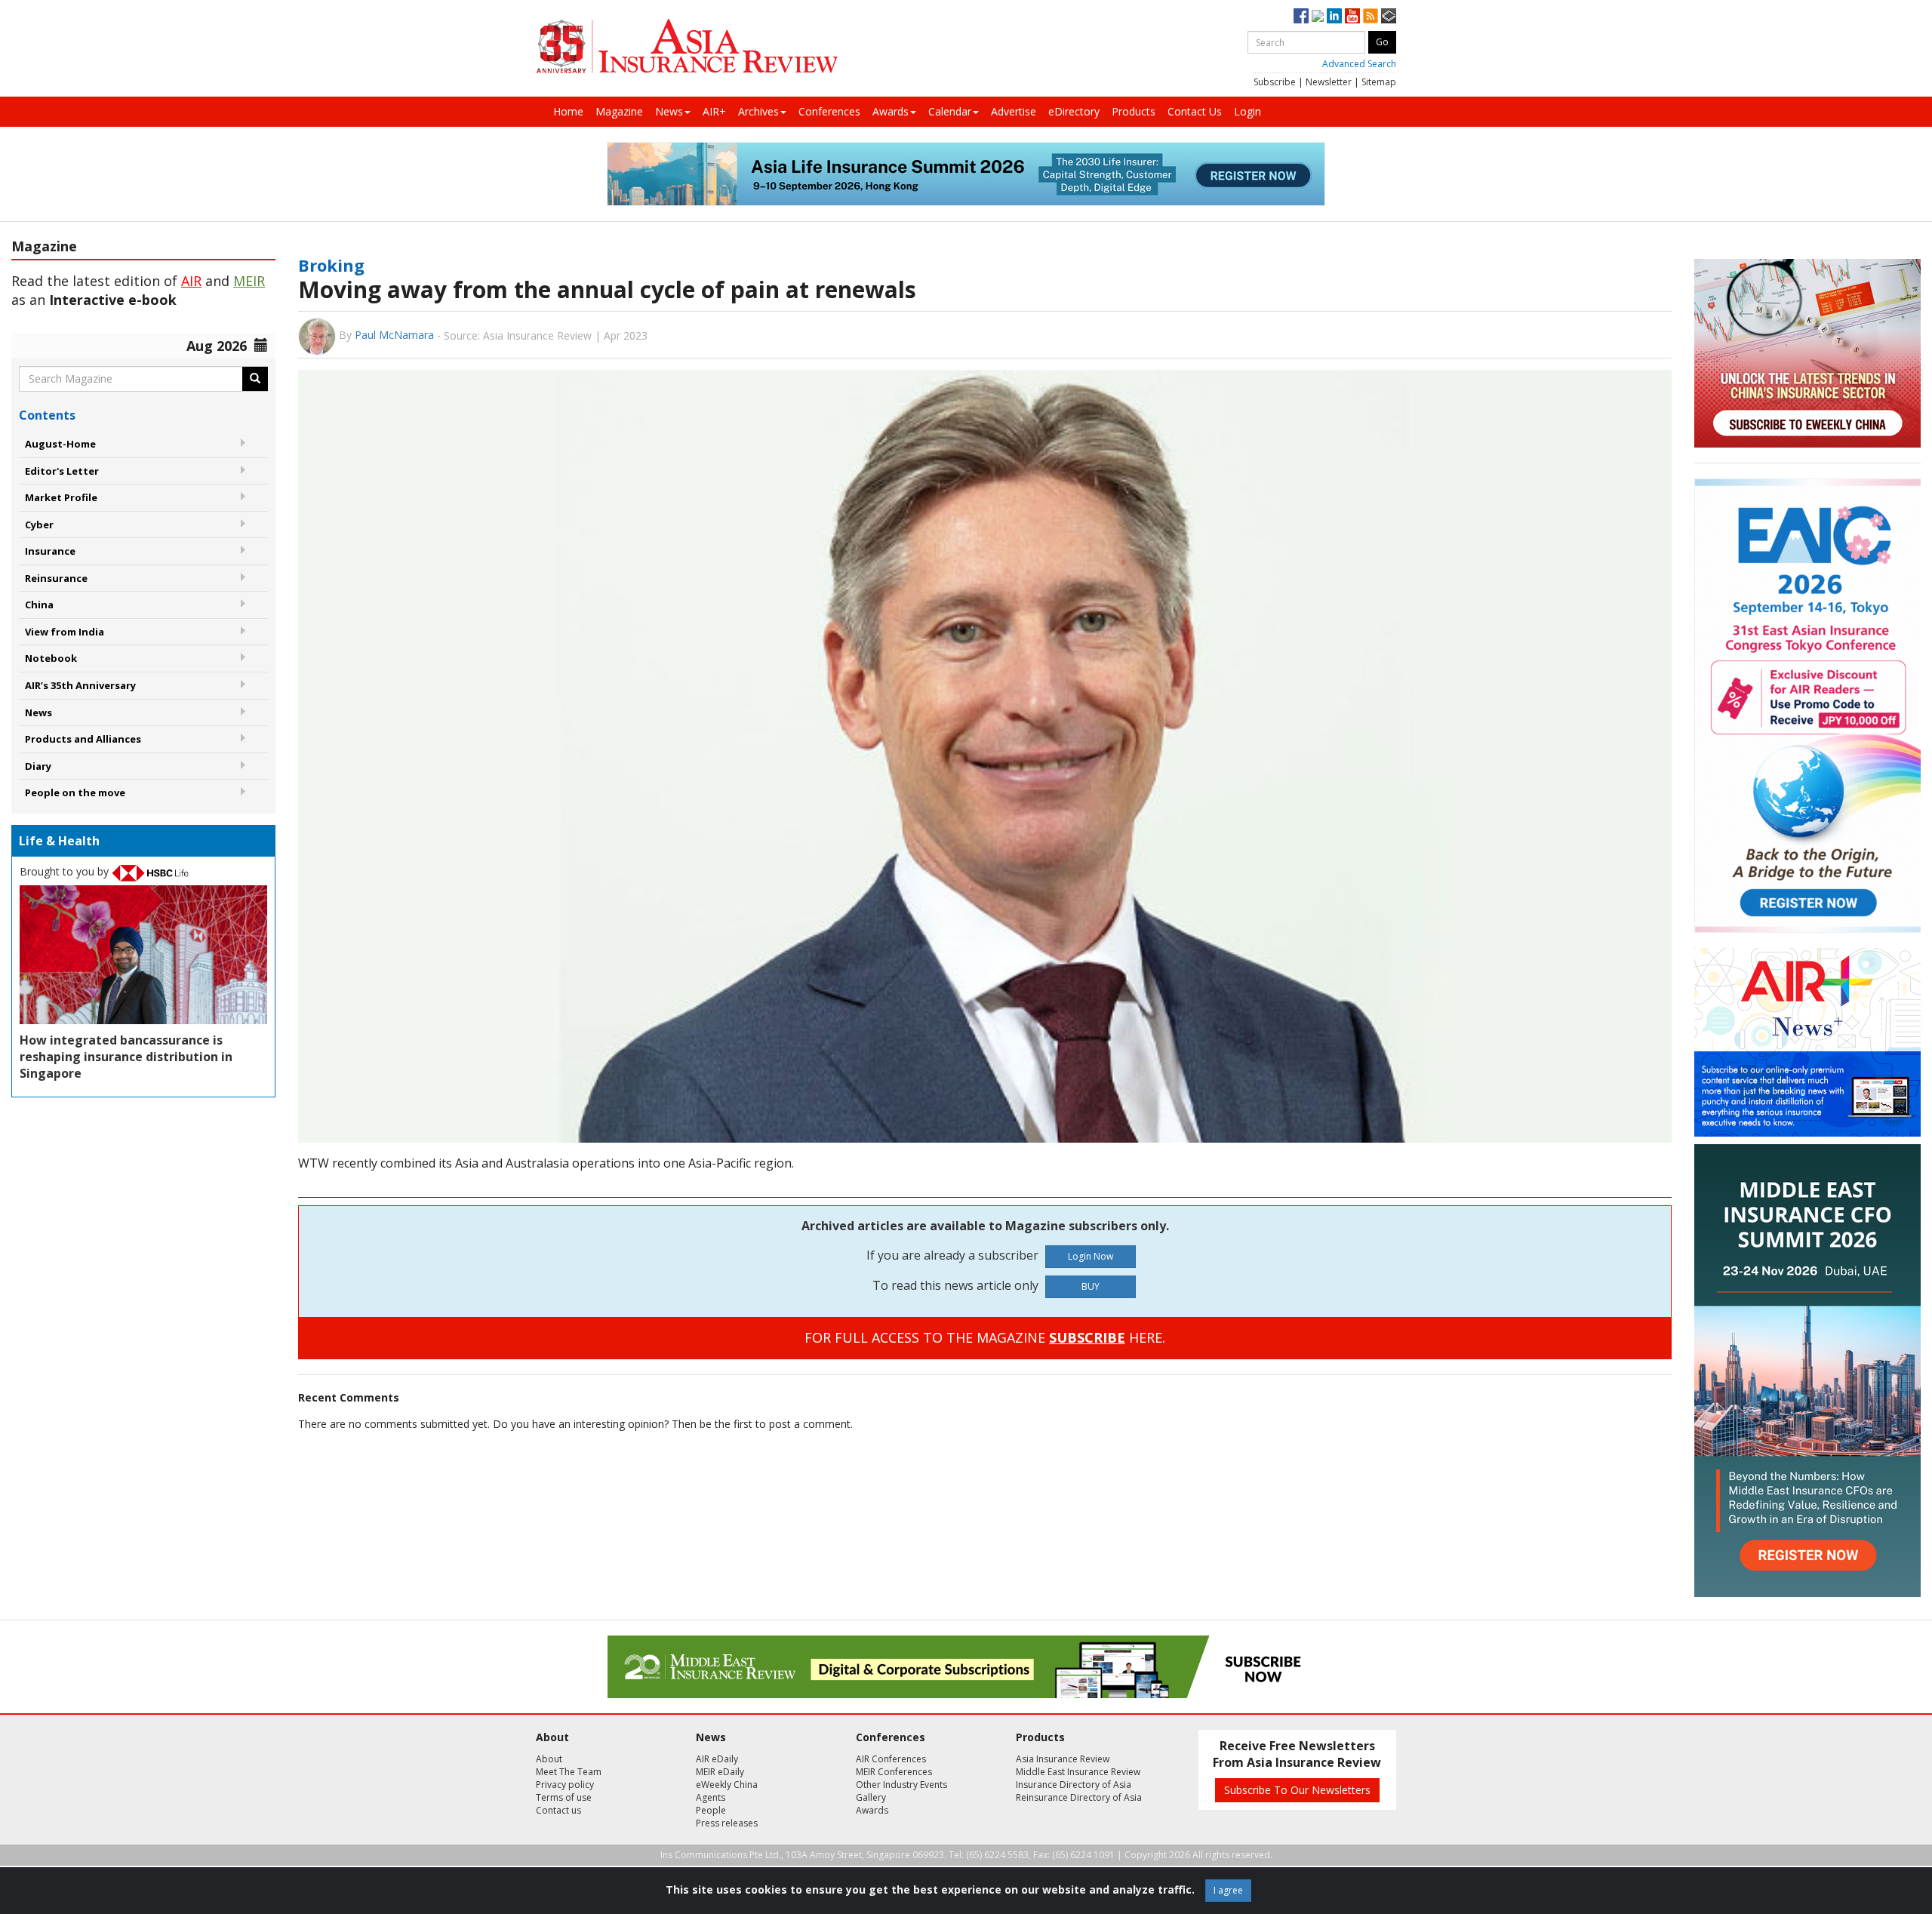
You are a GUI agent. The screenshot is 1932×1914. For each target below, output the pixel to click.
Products (1134, 111)
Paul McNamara (394, 335)
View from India (65, 632)
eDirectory (1074, 111)
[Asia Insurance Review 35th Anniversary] (687, 46)
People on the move (75, 792)
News (669, 111)
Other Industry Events (901, 1785)
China (39, 605)
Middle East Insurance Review (1078, 1772)
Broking (331, 265)
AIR (191, 281)
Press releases (727, 1823)
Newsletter (1329, 82)
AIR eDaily (717, 1759)
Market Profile (61, 497)
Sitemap (1379, 82)
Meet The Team (569, 1772)
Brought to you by (66, 871)
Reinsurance (56, 578)
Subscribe (1275, 82)
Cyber (39, 525)
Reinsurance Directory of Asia (1079, 1797)
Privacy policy (565, 1785)
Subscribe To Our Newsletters (1297, 1790)
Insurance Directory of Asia (1074, 1785)
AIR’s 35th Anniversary (80, 685)
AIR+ (714, 111)
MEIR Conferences (894, 1772)
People (711, 1810)
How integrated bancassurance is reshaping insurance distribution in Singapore (126, 1057)
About (549, 1759)
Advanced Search (1359, 64)
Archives (758, 111)
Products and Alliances (83, 739)
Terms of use (564, 1797)
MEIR (249, 281)
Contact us (558, 1810)
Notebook (51, 658)
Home (568, 111)
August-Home (60, 444)
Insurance (50, 551)
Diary (38, 766)
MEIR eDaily (720, 1772)
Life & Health (59, 841)
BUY (1091, 1286)
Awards (891, 111)
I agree (1228, 1890)
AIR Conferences (891, 1759)
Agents (711, 1797)
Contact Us (1195, 111)
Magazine (619, 111)
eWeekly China (727, 1785)
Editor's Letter (62, 471)
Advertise (1014, 111)
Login (1247, 111)
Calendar (950, 111)
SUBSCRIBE (1087, 1337)
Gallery (871, 1797)
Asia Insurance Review (1063, 1759)
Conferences (829, 111)
